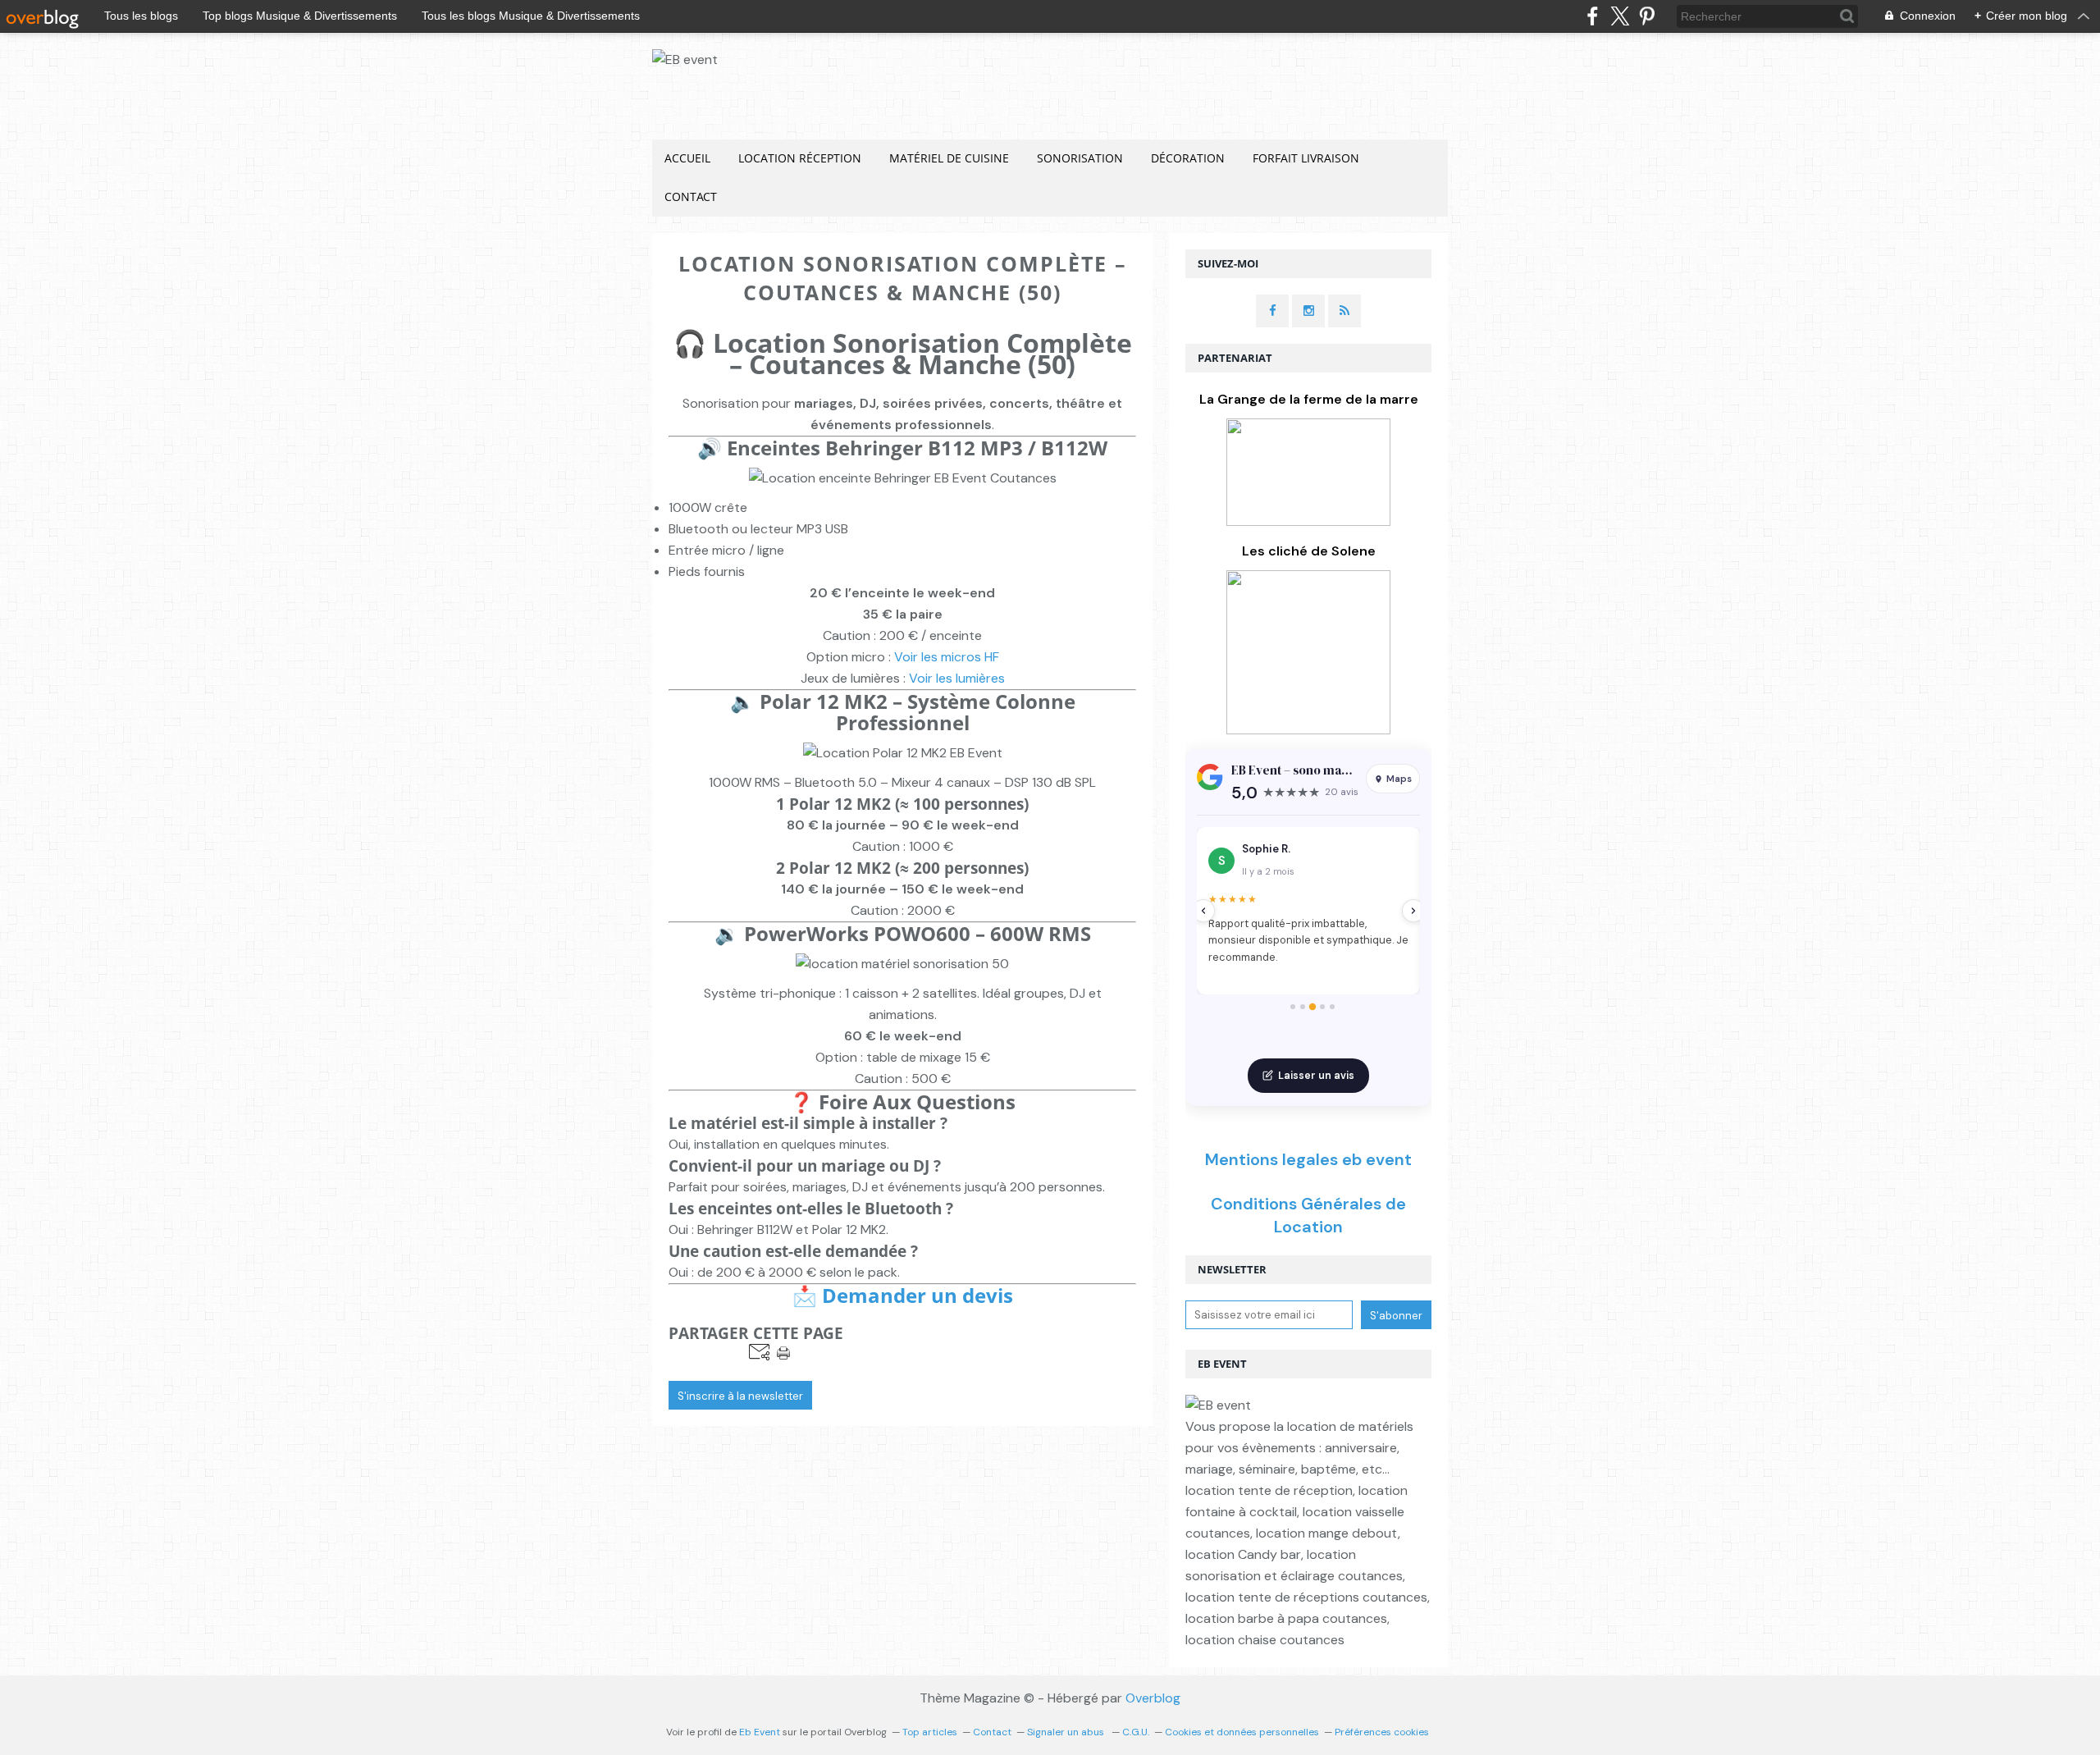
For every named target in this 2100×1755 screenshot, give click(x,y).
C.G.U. (1136, 1732)
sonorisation (1080, 158)
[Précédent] (1203, 911)
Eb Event (760, 1732)
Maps (1399, 779)
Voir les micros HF (947, 657)
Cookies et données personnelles (1242, 1732)
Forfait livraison (1306, 158)
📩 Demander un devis (903, 1295)
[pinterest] (1647, 16)
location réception (800, 158)
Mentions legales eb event (1308, 1159)
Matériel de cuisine (949, 158)
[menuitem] (687, 159)
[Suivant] (1413, 911)
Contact (691, 197)
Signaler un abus (1067, 1732)
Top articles (930, 1732)
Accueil (687, 158)
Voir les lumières (957, 678)
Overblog (1153, 1698)
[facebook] (1593, 16)
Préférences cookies (1382, 1732)
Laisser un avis (1316, 1076)
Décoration (1188, 158)
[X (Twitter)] (1620, 16)
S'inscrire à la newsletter (740, 1396)
